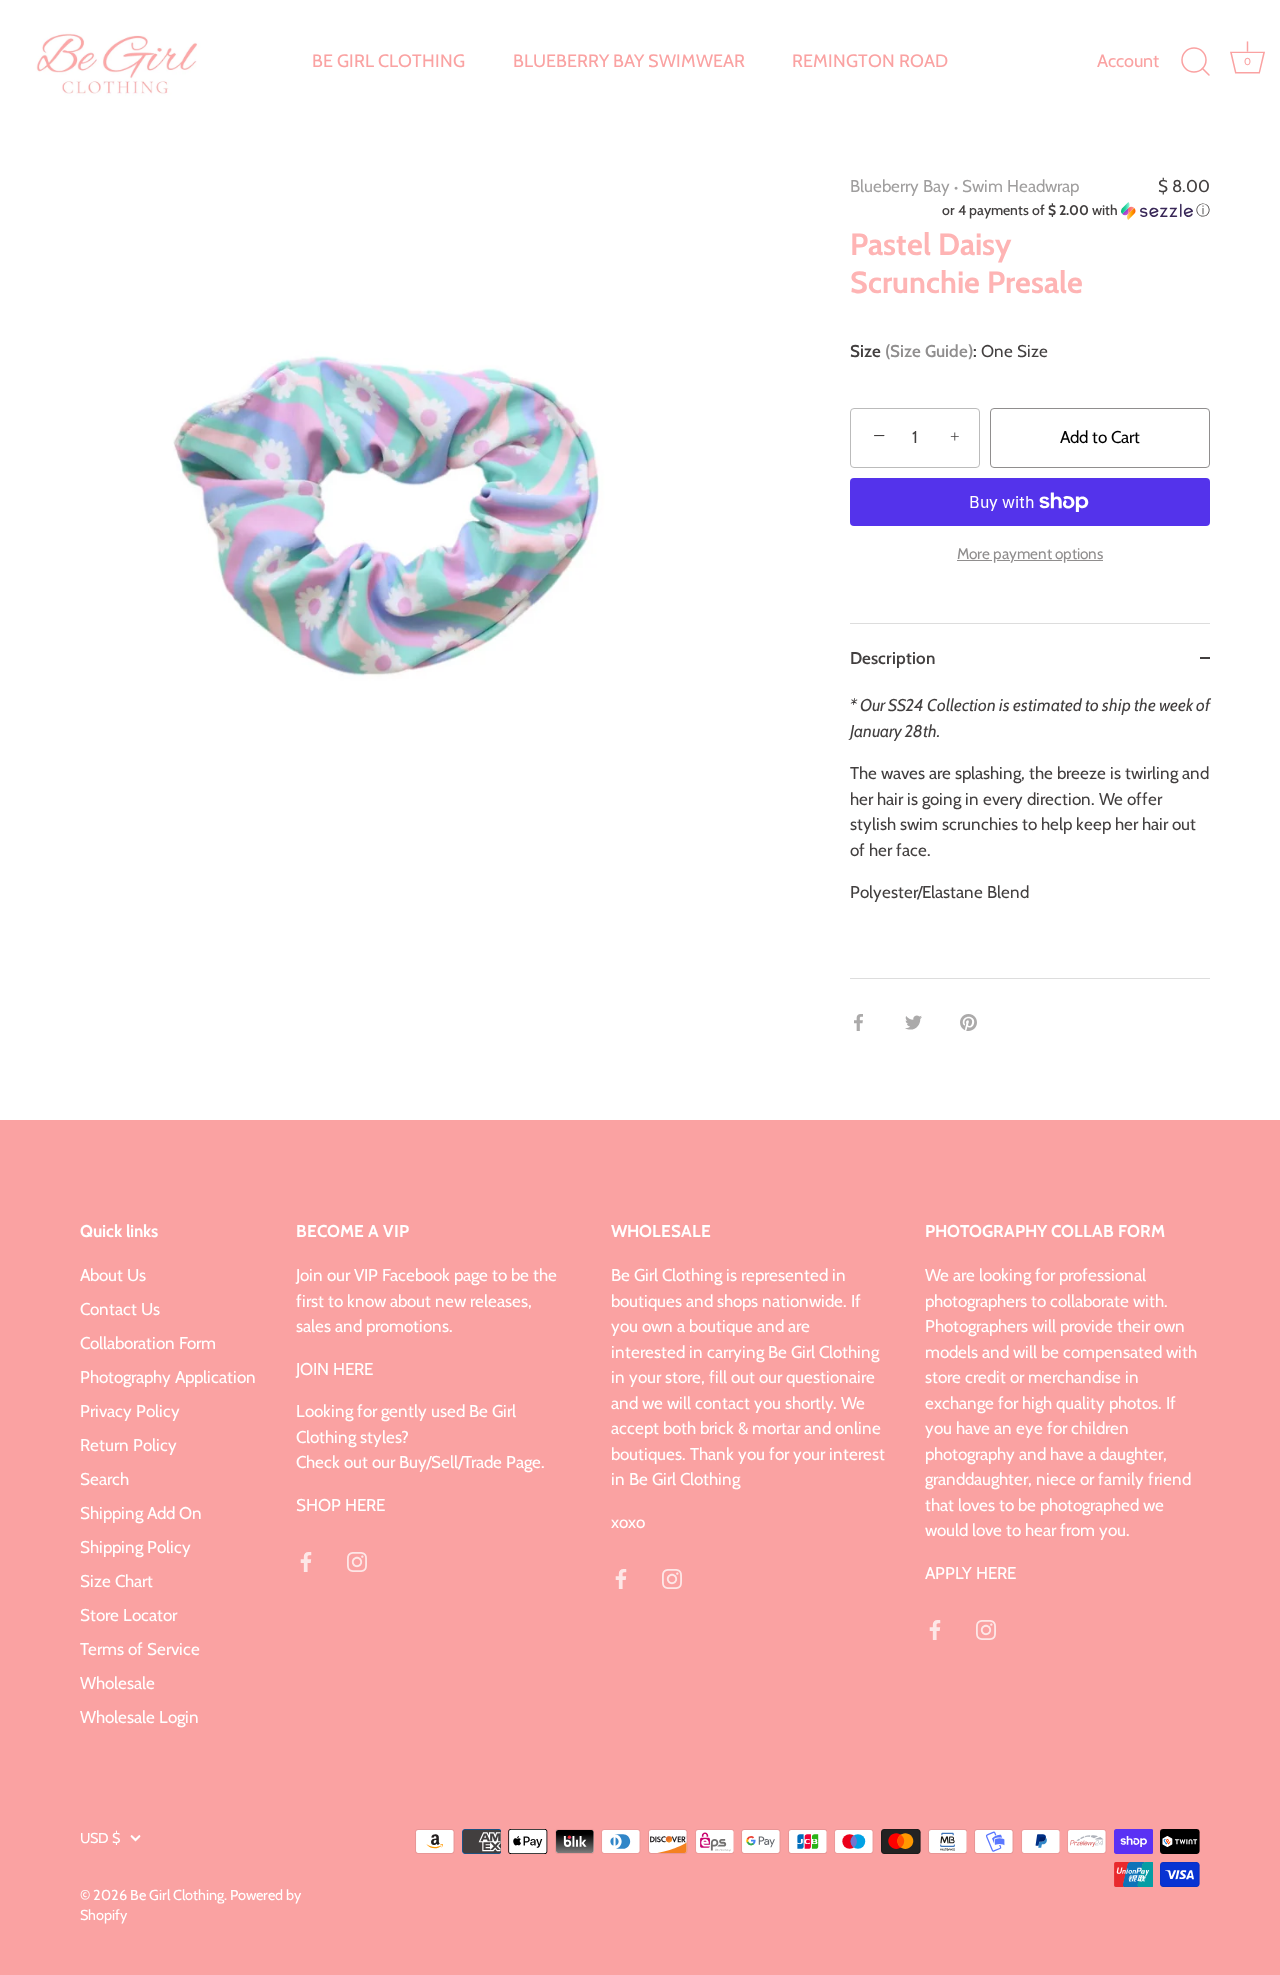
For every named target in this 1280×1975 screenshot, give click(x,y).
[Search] (1195, 62)
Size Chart (116, 1581)
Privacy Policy (130, 1411)
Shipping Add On (141, 1513)
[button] (1030, 210)
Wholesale (117, 1683)
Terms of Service (140, 1649)
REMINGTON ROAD (870, 61)
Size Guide (929, 351)
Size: (913, 351)
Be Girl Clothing (177, 1895)
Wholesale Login (139, 1717)
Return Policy (128, 1445)
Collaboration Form (148, 1343)
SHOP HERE (340, 1505)
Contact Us (120, 1309)
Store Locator (128, 1615)
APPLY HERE (970, 1573)
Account (1128, 61)
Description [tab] (892, 658)
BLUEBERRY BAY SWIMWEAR (629, 61)
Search (104, 1479)
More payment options (1030, 553)
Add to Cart (1100, 437)
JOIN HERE (334, 1369)
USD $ (100, 1838)
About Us (113, 1275)
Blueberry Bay (900, 186)
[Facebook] (306, 1560)
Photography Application (168, 1377)
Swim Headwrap (1020, 186)
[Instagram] (357, 1560)
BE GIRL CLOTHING (388, 61)
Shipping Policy (135, 1547)
